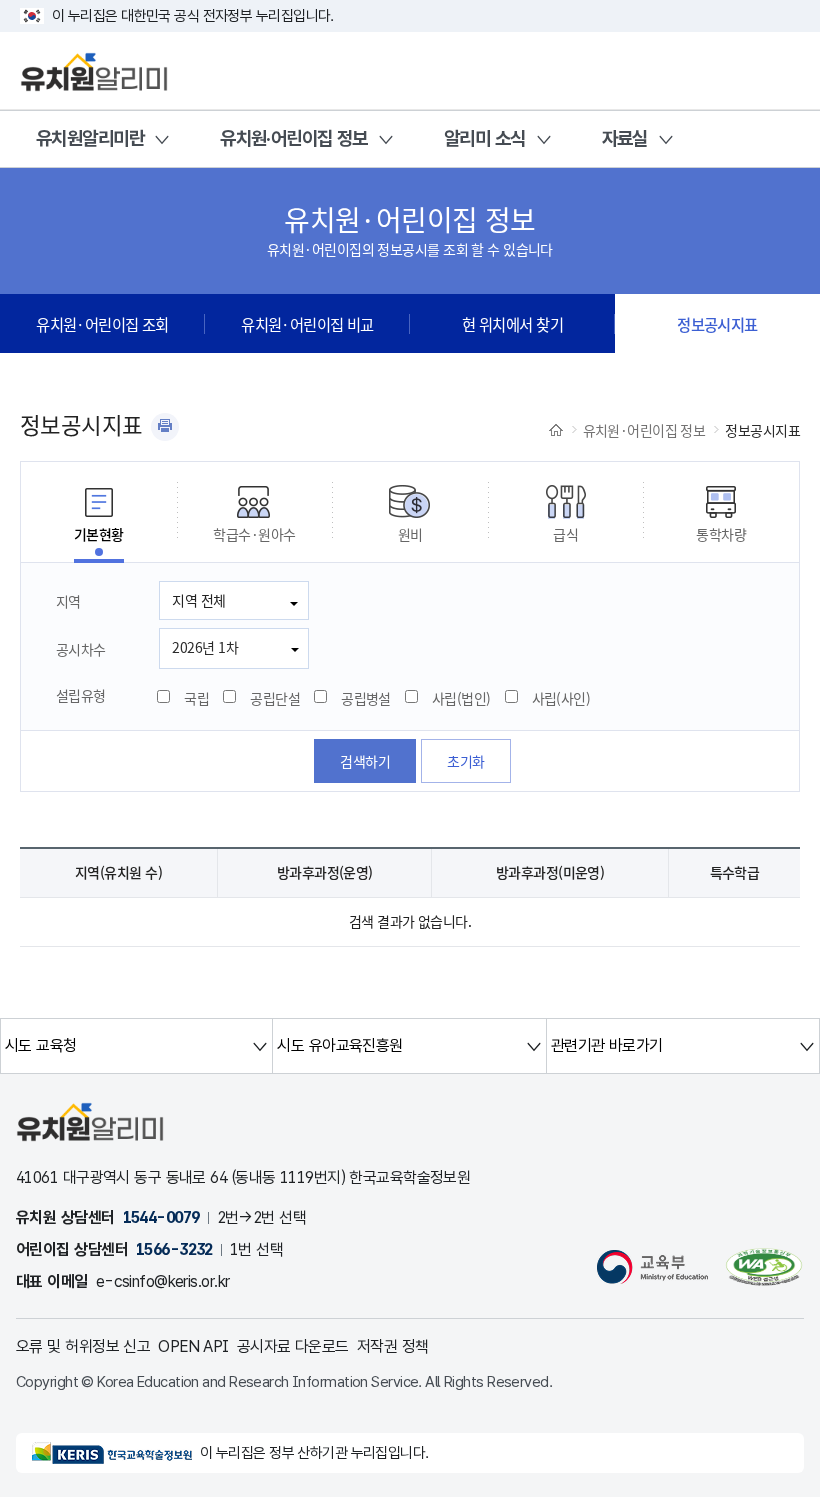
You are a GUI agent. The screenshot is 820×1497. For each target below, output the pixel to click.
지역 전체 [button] (198, 600)
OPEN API (193, 1346)
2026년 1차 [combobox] (205, 647)
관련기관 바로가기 (607, 1045)
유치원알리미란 (90, 138)
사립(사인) (561, 698)
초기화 (465, 761)
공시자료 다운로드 (293, 1346)
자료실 (625, 138)
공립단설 (275, 698)
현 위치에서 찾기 (512, 324)
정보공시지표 (717, 324)
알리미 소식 (485, 138)
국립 (196, 698)
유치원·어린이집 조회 (102, 324)
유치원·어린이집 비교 (307, 324)
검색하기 (365, 761)
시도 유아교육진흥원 (339, 1045)
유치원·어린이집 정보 (294, 138)
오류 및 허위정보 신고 (83, 1346)
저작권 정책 (393, 1346)
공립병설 (366, 698)
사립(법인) (461, 698)
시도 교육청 (41, 1045)
